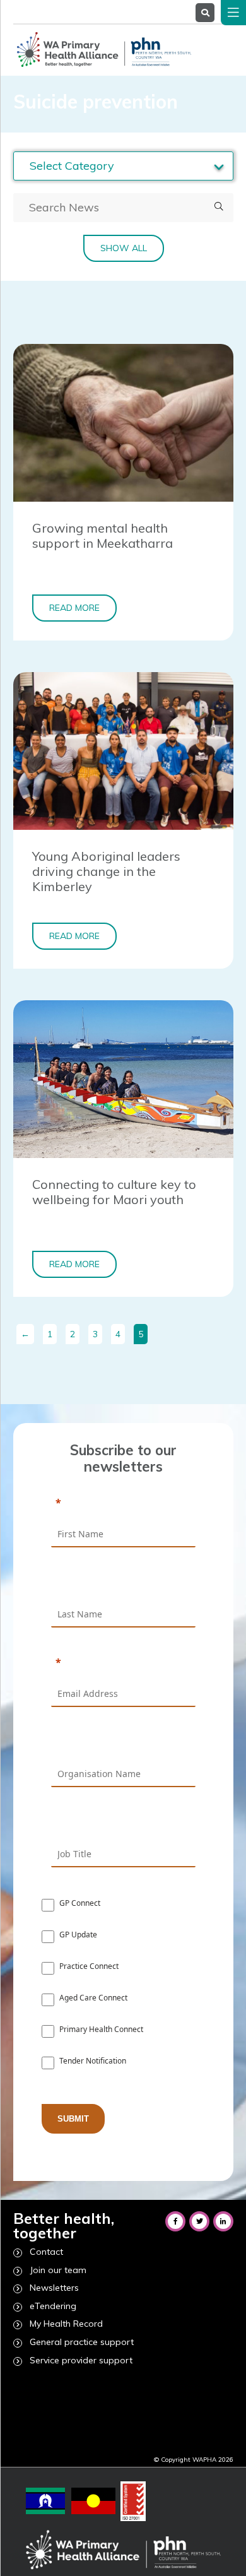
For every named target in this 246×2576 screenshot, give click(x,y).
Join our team (58, 2270)
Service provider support (81, 2360)
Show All (124, 248)
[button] (219, 207)
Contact (46, 2252)
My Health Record (66, 2324)
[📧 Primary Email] (123, 1663)
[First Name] (123, 1504)
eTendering (53, 2306)
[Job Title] (123, 1823)
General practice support (82, 2342)
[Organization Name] (123, 1743)
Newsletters (54, 2288)
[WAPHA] (102, 49)
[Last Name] (123, 1583)
